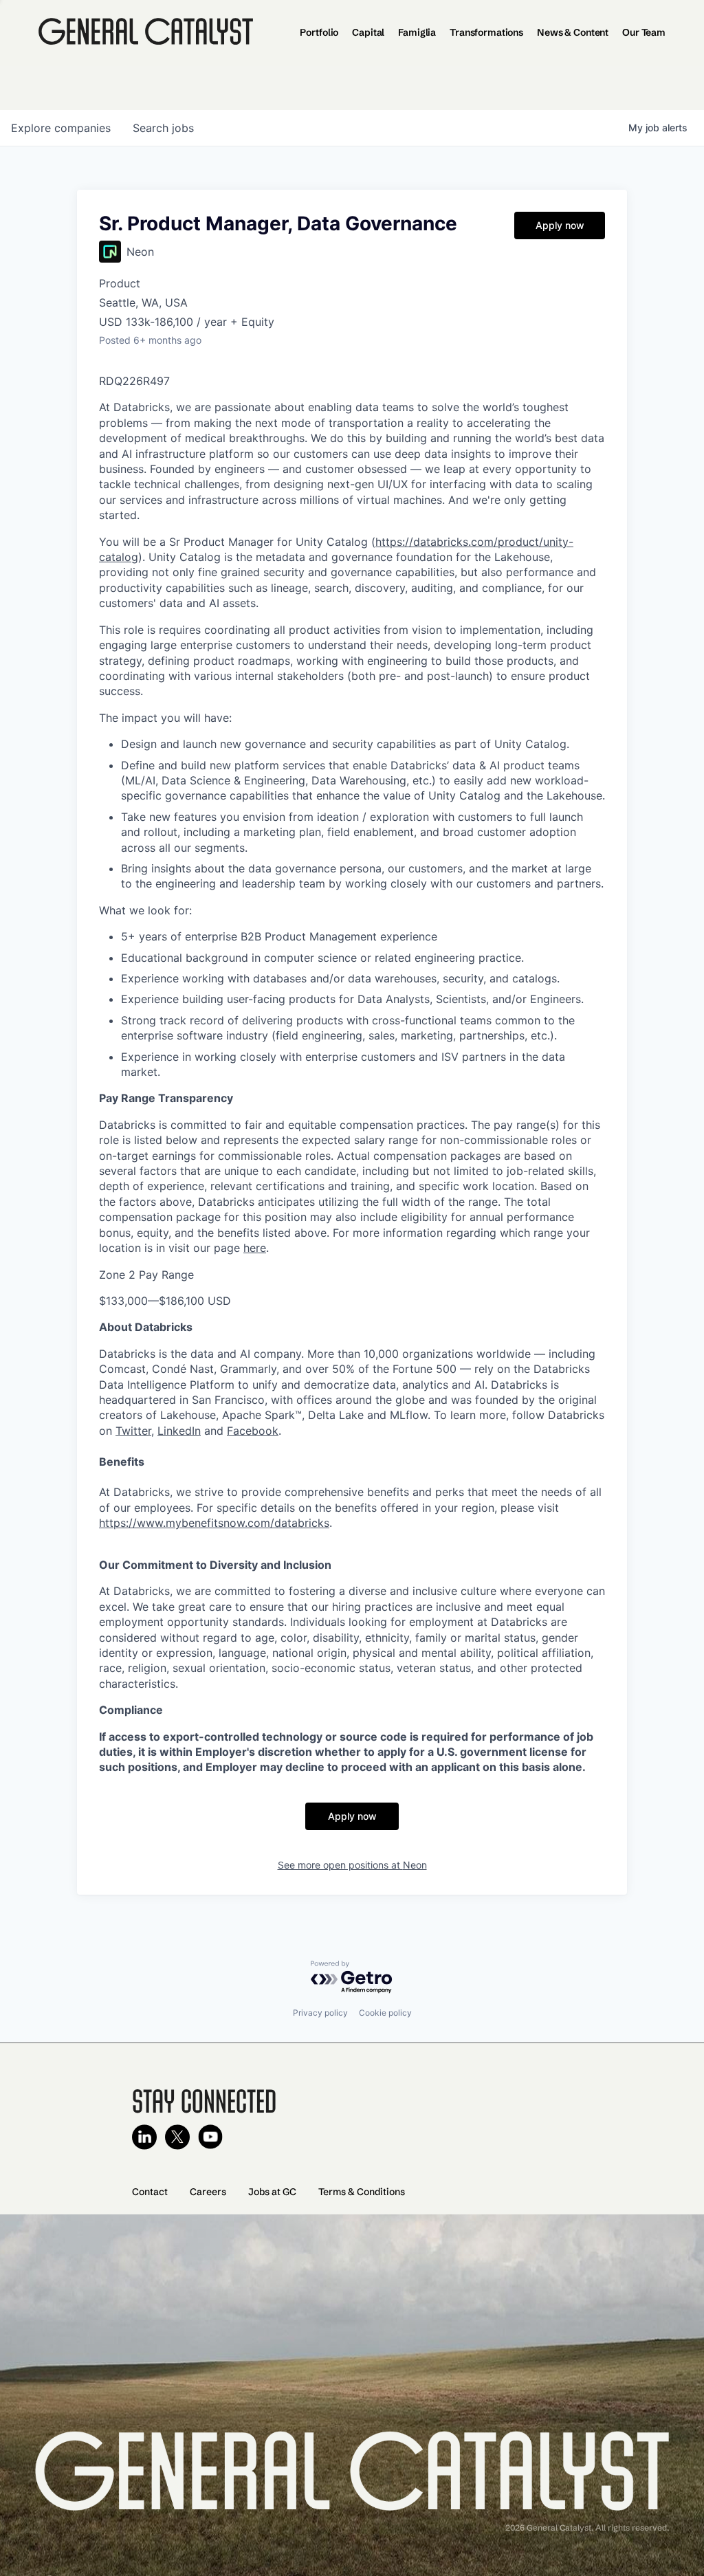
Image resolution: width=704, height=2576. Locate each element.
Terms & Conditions (362, 2192)
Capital (368, 32)
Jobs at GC (272, 2192)
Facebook (253, 1431)
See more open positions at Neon (352, 1865)
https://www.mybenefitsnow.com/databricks (214, 1523)
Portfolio (319, 32)
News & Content (573, 32)
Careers (208, 2192)
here (255, 1248)
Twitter (133, 1431)
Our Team (644, 32)
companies (61, 128)
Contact (150, 2192)
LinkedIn (179, 1431)
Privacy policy (320, 2013)
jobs (163, 128)
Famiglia (417, 32)
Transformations (486, 32)
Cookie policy (385, 2013)
